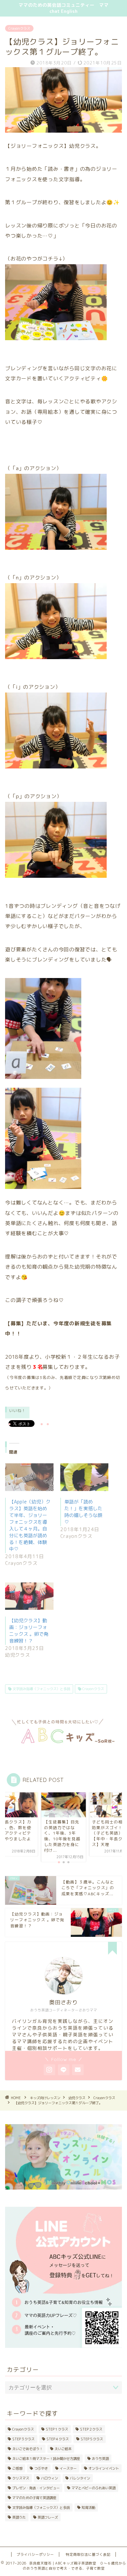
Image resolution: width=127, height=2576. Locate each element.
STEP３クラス (23, 2439)
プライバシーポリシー (35, 2554)
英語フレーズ (48, 2517)
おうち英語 (100, 2459)
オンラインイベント (104, 2468)
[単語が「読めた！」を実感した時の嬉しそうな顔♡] (84, 1477)
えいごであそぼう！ (27, 2449)
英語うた (19, 2517)
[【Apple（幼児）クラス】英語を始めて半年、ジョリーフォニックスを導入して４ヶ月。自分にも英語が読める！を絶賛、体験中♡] (29, 1477)
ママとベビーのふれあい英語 (93, 2488)
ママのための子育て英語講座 (34, 2498)
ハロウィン (49, 2478)
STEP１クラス (57, 2429)
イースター (68, 2468)
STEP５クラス (92, 2439)
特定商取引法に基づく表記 (88, 2554)
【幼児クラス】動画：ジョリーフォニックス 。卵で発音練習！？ (29, 1631)
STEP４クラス (58, 2439)
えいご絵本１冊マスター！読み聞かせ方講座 (46, 2459)
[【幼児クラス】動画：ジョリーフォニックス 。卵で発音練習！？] (29, 1596)
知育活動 (88, 2507)
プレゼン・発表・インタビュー (36, 2488)
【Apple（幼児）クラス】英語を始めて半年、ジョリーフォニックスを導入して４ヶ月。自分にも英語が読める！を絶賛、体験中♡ (30, 1525)
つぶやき (41, 2468)
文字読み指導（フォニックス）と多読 (41, 1689)
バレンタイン (80, 2478)
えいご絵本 (63, 2449)
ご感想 (17, 2468)
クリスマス (21, 2478)
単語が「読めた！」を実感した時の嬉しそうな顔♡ (83, 1512)
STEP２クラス (91, 2429)
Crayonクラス (19, 28)
